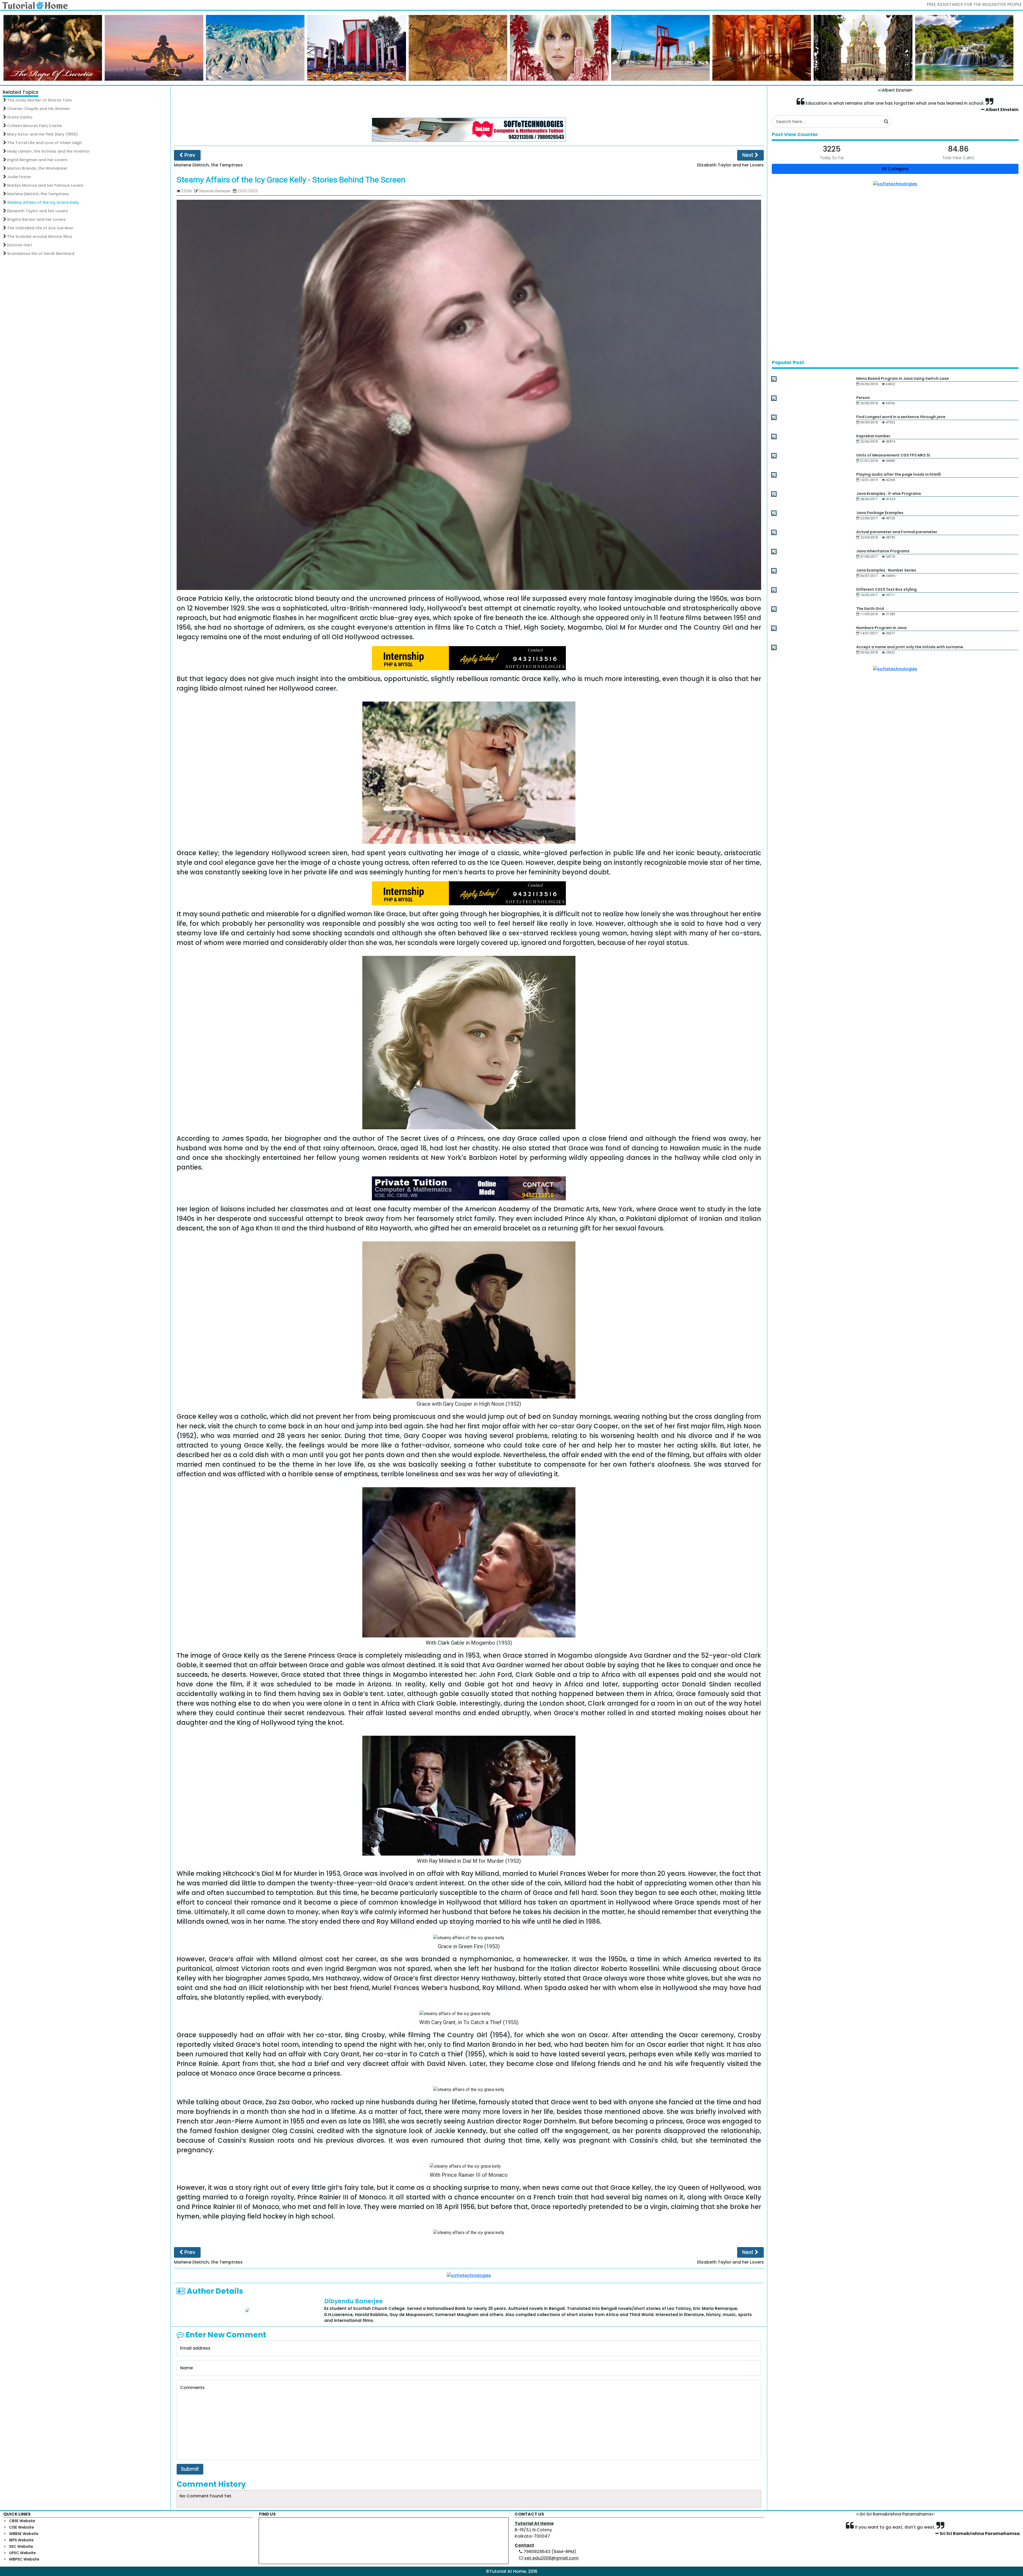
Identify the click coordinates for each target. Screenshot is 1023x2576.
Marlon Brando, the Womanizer (37, 168)
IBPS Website (21, 2540)
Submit (190, 2469)
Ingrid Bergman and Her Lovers (37, 160)
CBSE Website (22, 2521)
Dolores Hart (20, 245)
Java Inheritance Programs (883, 551)
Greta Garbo (20, 117)
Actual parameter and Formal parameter (897, 532)
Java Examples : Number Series (886, 570)
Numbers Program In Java (881, 628)
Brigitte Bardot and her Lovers (36, 219)
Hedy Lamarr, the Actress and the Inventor (48, 151)
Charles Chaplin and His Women (38, 109)
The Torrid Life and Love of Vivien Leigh (44, 143)
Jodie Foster (19, 177)
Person (863, 398)
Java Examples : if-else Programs (889, 494)
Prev (189, 155)
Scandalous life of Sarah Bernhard (41, 254)
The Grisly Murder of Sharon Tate (39, 100)
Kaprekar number (873, 436)
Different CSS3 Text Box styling (886, 589)
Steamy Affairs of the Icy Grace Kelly (43, 202)
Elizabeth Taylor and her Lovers (38, 211)
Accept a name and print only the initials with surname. (910, 647)
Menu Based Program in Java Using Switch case (903, 378)
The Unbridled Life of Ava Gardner (40, 228)
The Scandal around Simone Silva (40, 237)
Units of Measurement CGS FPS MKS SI (893, 455)
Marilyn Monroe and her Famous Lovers (45, 185)
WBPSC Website (24, 2559)
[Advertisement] (469, 102)
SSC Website (21, 2546)
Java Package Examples (880, 513)
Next (748, 155)
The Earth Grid (870, 609)
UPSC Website (22, 2553)
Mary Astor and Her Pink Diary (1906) (42, 134)
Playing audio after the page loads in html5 (899, 474)
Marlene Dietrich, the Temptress (38, 194)
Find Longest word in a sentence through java (901, 417)
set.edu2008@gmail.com (551, 2558)
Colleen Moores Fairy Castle (34, 126)
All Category (895, 169)
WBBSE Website (24, 2534)
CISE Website (21, 2527)
